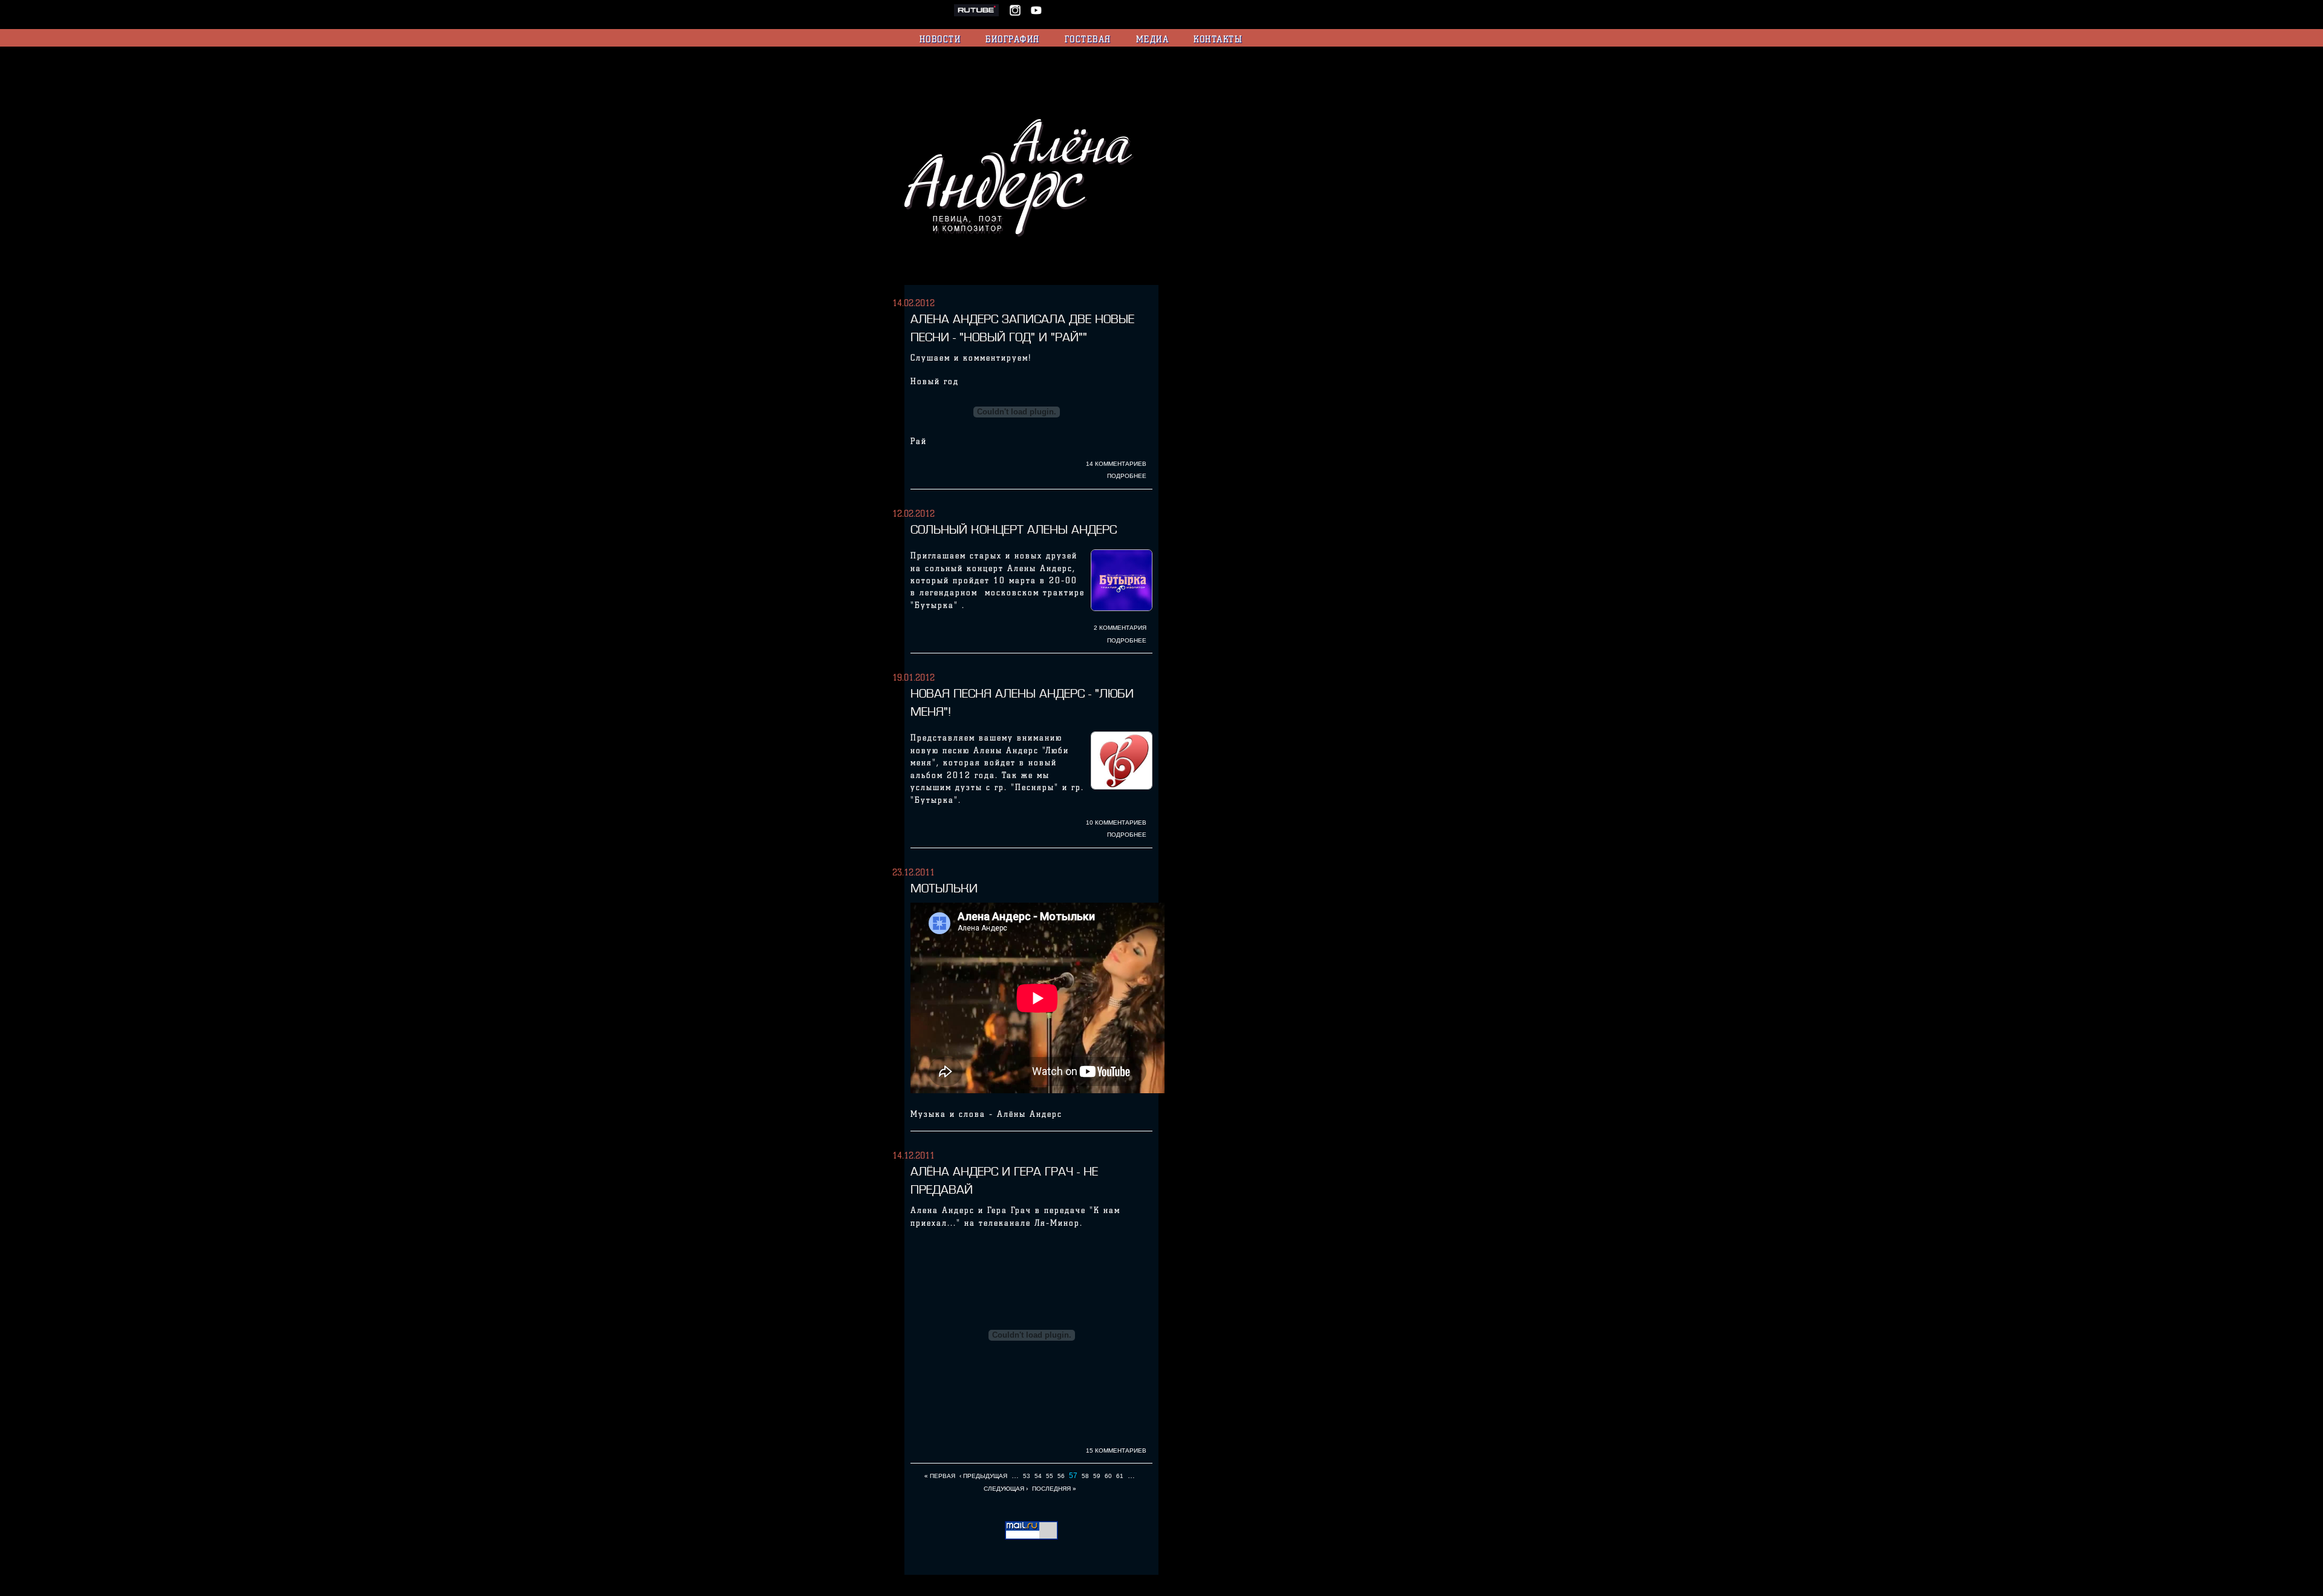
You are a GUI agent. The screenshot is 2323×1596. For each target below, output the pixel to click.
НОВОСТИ (940, 39)
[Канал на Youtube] (1037, 14)
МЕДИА (1153, 39)
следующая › (1006, 1489)
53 (1027, 1476)
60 (1108, 1476)
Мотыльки (944, 888)
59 (1097, 1476)
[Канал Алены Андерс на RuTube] (981, 14)
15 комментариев (1116, 1450)
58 (1085, 1476)
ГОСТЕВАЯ (1088, 39)
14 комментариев (1116, 464)
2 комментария (1120, 628)
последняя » (1054, 1489)
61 (1120, 1476)
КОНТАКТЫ (1218, 39)
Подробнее (1127, 476)
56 (1061, 1476)
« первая (940, 1476)
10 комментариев (1116, 823)
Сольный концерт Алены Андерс (1014, 529)
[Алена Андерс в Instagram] (1019, 14)
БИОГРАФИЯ (1013, 39)
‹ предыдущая (983, 1476)
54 (1038, 1476)
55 (1050, 1476)
